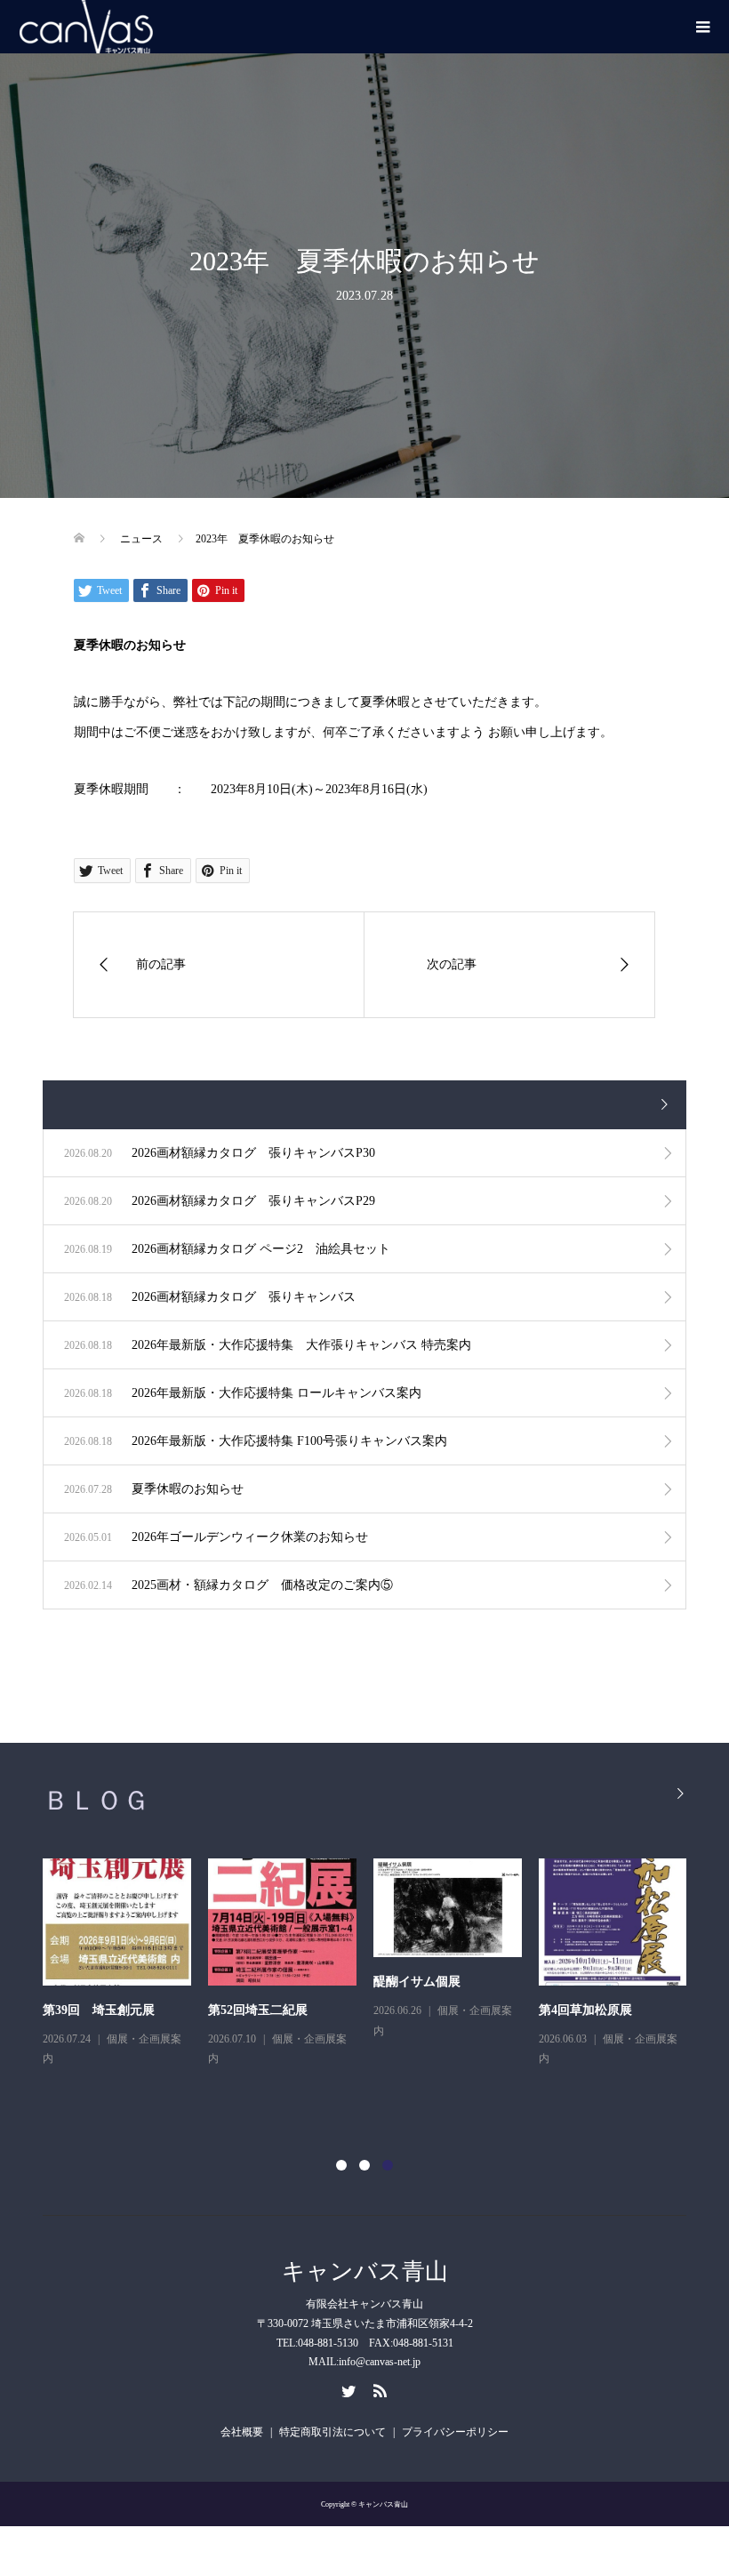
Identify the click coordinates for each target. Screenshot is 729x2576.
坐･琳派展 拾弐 (250, 2010)
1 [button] (341, 2165)
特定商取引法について (332, 2432)
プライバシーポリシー (455, 2432)
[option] (373, 1977)
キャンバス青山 (365, 2271)
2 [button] (364, 2165)
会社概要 (242, 2432)
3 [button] (388, 2165)
